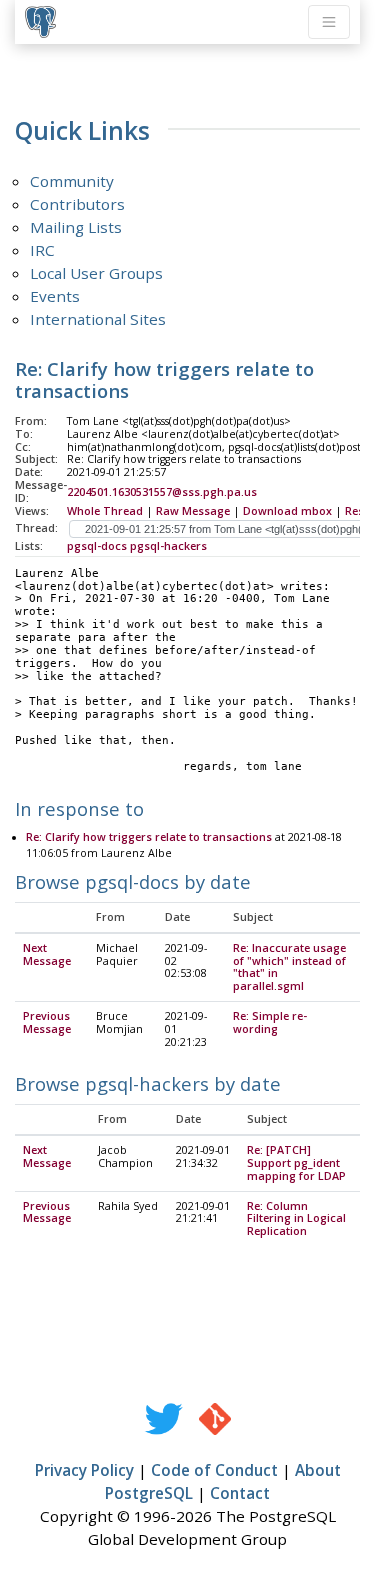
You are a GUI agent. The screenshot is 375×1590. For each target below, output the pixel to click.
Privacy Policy (84, 1470)
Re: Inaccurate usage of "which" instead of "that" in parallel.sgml (289, 967)
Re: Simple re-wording (270, 1022)
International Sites (98, 319)
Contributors (77, 204)
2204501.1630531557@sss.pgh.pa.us (162, 492)
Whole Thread (105, 511)
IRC (42, 250)
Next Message (47, 954)
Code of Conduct (214, 1470)
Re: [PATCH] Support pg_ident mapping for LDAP (296, 1163)
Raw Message (193, 511)
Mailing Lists (76, 227)
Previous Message (47, 1022)
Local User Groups (96, 273)
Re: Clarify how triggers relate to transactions (149, 837)
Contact (240, 1493)
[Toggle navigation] (329, 22)
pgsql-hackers (168, 546)
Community (72, 181)
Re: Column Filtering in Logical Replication (296, 1219)
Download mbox (287, 511)
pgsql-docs (97, 546)
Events (55, 296)
